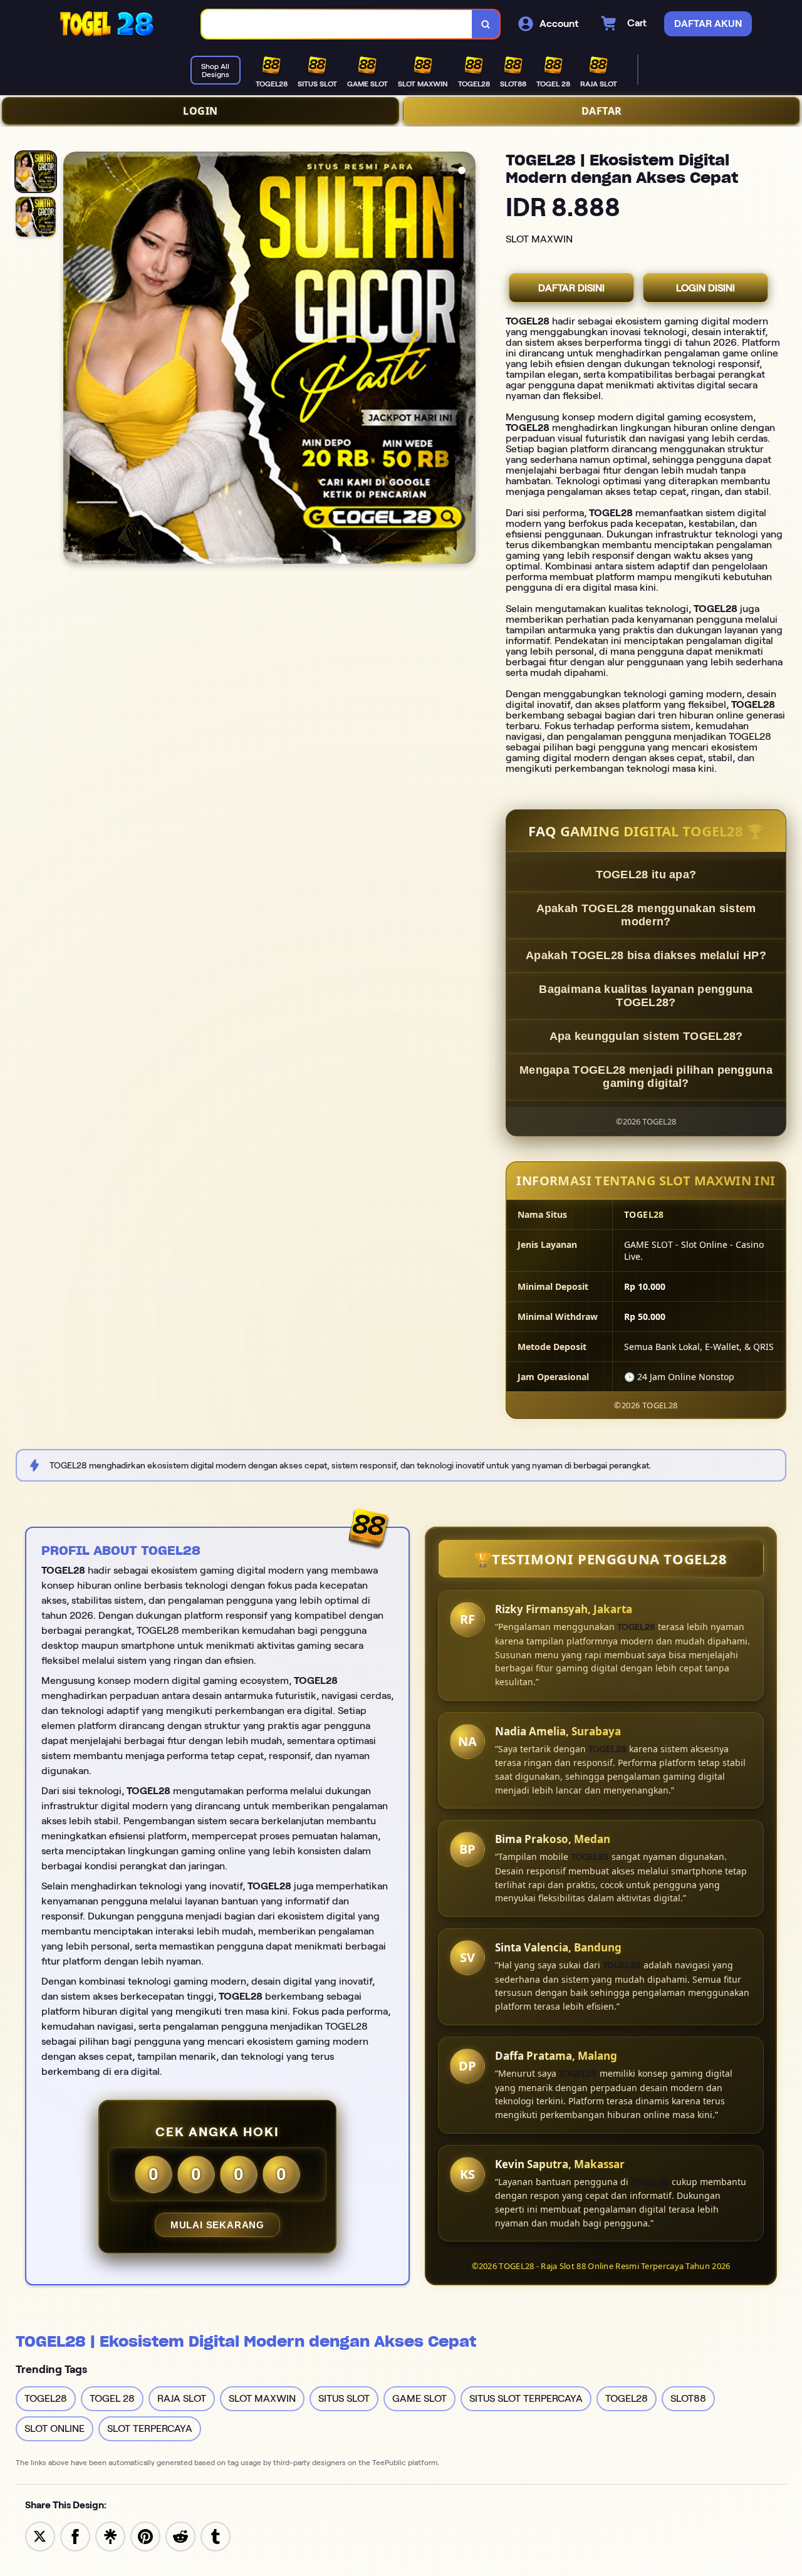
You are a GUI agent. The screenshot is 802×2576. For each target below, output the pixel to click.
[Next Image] (466, 360)
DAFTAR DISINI (571, 288)
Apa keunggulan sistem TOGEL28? (646, 1036)
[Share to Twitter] (40, 2536)
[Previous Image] (73, 360)
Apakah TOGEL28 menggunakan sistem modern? (646, 915)
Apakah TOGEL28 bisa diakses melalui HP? (646, 955)
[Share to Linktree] (110, 2536)
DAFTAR (602, 111)
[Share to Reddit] (180, 2536)
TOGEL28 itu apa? (646, 875)
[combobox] (337, 24)
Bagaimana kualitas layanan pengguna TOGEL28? (646, 996)
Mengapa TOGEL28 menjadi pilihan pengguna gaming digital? (646, 1077)
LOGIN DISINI (706, 288)
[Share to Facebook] (75, 2536)
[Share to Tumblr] (216, 2536)
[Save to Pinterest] (145, 2536)
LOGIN (200, 111)
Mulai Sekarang (217, 2225)
